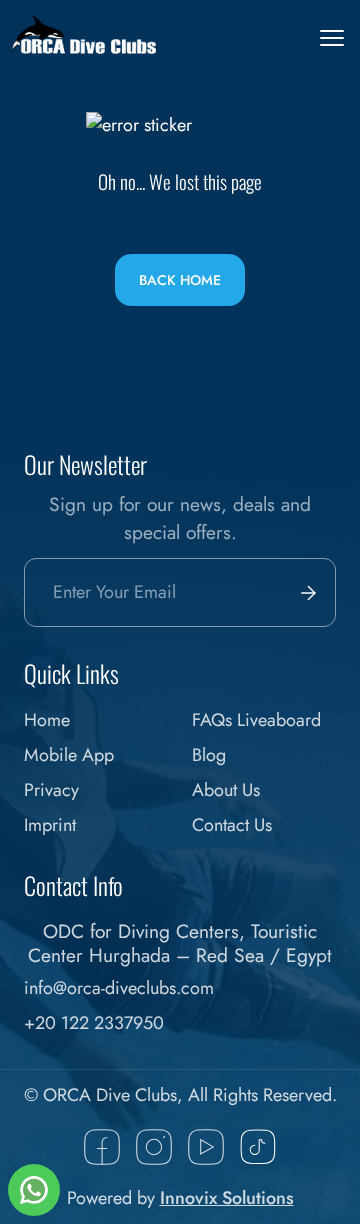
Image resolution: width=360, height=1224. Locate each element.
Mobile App (69, 755)
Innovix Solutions (227, 1198)
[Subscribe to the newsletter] (304, 592)
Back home (180, 280)
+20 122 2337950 (94, 1023)
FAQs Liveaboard (256, 720)
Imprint (50, 825)
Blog (209, 755)
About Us (226, 790)
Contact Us (232, 825)
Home (47, 720)
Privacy (51, 790)
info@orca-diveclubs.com (119, 988)
